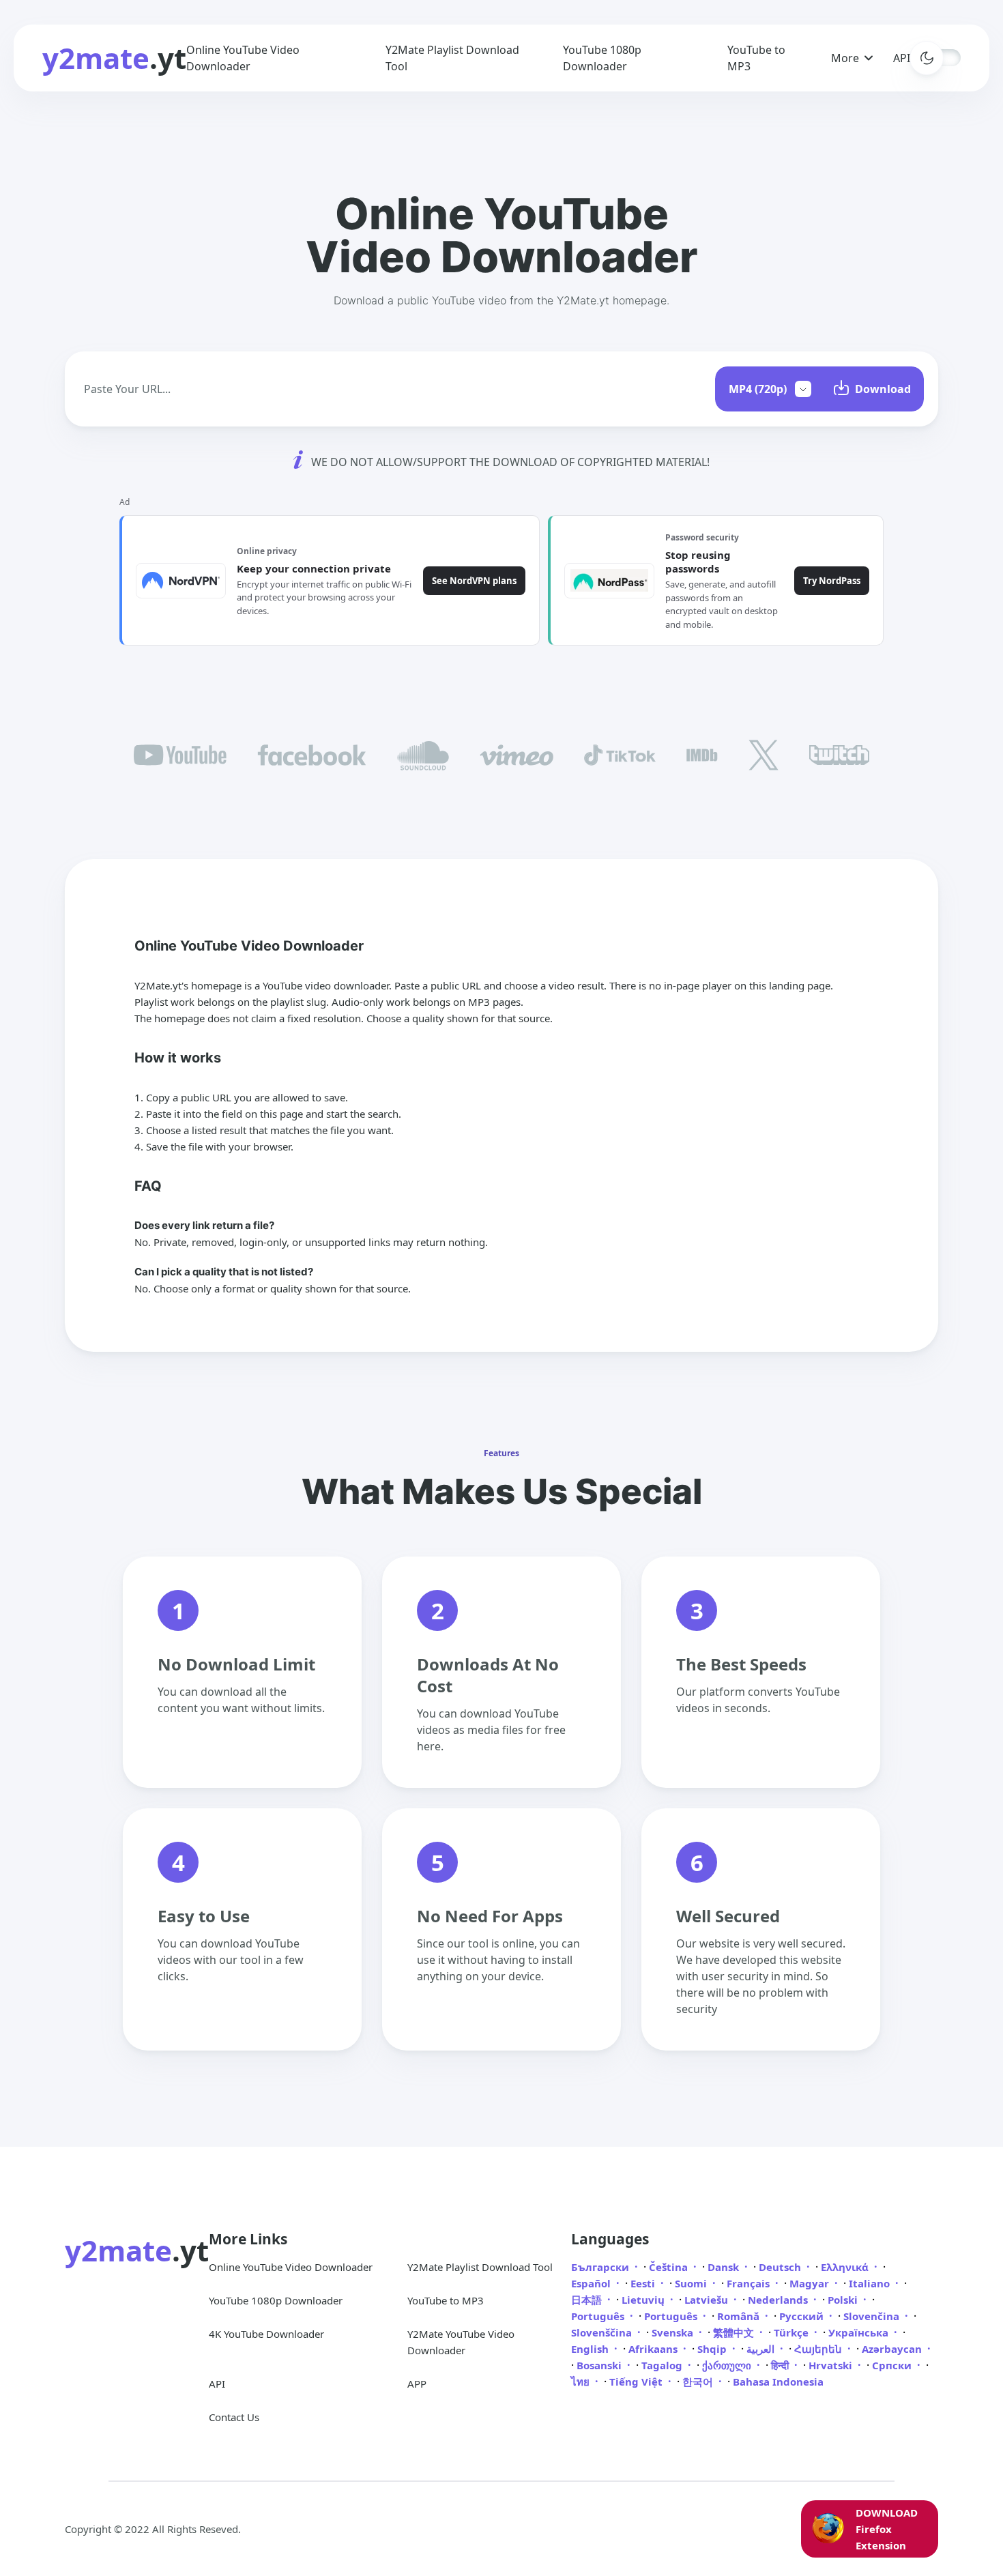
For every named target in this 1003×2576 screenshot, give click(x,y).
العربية (762, 2349)
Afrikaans (654, 2349)
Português (599, 2316)
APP (417, 2384)
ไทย (582, 2382)
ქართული (728, 2365)
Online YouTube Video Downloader (291, 2267)
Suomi (692, 2283)
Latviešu (708, 2300)
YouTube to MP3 (446, 2300)
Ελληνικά (846, 2267)
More (845, 58)
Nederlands (779, 2300)
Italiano (871, 2283)
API (217, 2384)
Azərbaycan (893, 2349)
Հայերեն (819, 2349)
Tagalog (663, 2365)
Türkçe (793, 2332)
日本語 (588, 2300)
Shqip (713, 2349)
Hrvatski (832, 2365)
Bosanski (600, 2365)
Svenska (674, 2332)
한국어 (699, 2382)
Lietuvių (644, 2300)
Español (592, 2283)
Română (740, 2316)
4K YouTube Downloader (266, 2334)
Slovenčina (873, 2316)
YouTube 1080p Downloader (276, 2300)
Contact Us (234, 2417)
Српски (893, 2365)
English (591, 2349)
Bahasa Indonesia (778, 2382)
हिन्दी (781, 2365)
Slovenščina (603, 2332)
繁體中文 (735, 2332)
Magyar (811, 2283)
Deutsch (781, 2267)
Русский (803, 2316)
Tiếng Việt (637, 2382)
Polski (844, 2300)
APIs (904, 58)
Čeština (670, 2267)
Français (750, 2283)
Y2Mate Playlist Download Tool (480, 2267)
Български (601, 2267)
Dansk (725, 2267)
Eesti (644, 2283)
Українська (860, 2332)
